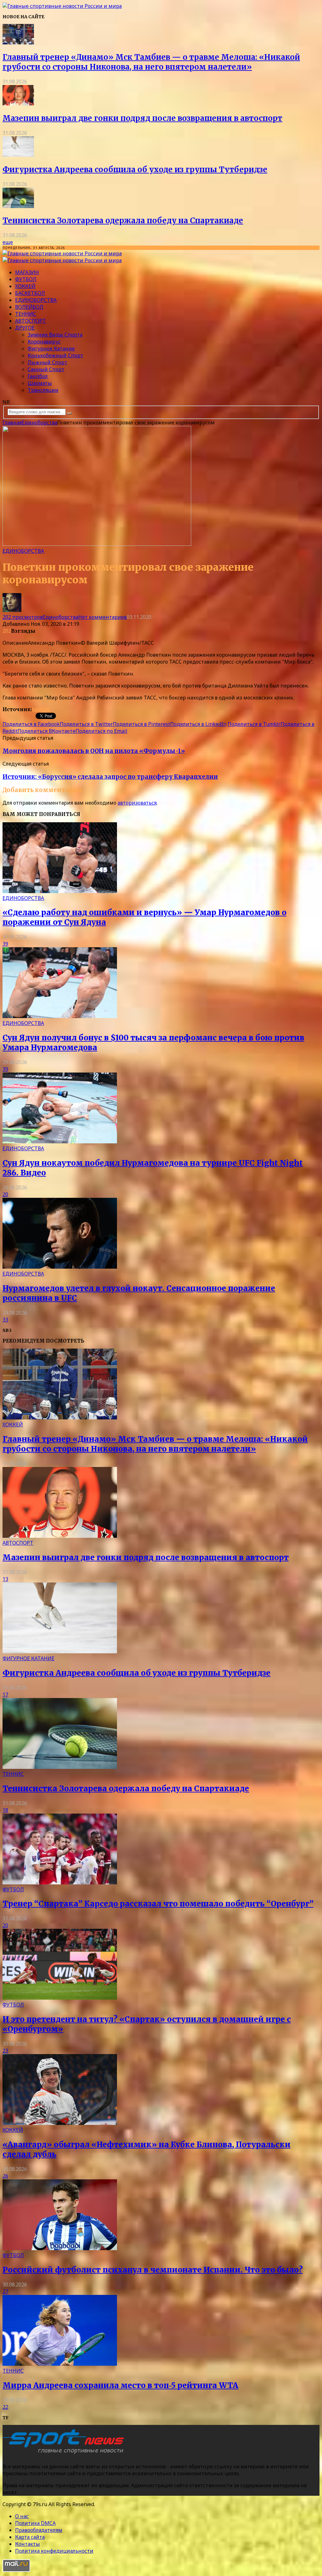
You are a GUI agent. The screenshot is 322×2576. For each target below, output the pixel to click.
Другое (25, 328)
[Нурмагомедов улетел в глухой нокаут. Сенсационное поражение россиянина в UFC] (60, 1267)
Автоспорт (31, 321)
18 (5, 1810)
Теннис (26, 314)
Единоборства (36, 300)
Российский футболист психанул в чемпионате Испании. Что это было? (153, 2270)
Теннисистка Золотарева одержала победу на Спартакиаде (123, 221)
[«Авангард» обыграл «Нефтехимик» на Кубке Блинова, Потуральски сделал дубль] (60, 2123)
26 (5, 2176)
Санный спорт (46, 369)
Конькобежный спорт (56, 355)
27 (5, 2291)
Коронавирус (44, 342)
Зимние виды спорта (55, 335)
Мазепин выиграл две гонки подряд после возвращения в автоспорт (142, 118)
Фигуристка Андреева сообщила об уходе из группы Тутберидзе (135, 170)
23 (5, 2051)
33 (5, 1320)
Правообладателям (39, 2530)
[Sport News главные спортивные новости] (65, 2454)
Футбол (26, 279)
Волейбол (29, 307)
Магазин (27, 272)
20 (5, 1194)
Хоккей (25, 286)
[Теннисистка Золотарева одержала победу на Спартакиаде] (18, 206)
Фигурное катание (51, 348)
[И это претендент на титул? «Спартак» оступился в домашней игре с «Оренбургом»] (60, 1998)
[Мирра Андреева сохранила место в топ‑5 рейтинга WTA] (60, 2364)
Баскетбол (30, 293)
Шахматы (40, 383)
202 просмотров (23, 617)
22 (5, 2407)
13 (5, 1579)
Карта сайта (30, 2537)
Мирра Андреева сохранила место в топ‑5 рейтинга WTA (120, 2385)
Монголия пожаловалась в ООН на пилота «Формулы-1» (94, 751)
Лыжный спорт (47, 362)
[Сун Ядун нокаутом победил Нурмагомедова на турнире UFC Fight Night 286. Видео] (60, 1141)
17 (5, 1695)
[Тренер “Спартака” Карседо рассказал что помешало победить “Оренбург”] (60, 1882)
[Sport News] (62, 6)
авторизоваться (137, 803)
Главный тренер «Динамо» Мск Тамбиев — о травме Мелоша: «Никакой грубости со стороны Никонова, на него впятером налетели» (151, 62)
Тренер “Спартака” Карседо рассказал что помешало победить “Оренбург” (158, 1904)
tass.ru (41, 709)
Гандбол (38, 376)
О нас (22, 2516)
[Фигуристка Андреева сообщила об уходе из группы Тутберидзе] (18, 155)
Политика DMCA (35, 2523)
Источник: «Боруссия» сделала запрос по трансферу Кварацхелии (110, 777)
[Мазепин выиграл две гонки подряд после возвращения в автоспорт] (18, 104)
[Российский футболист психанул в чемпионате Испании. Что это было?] (60, 2248)
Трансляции (43, 390)
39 (5, 944)
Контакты (28, 2544)
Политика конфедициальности (54, 2551)
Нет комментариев (103, 617)
